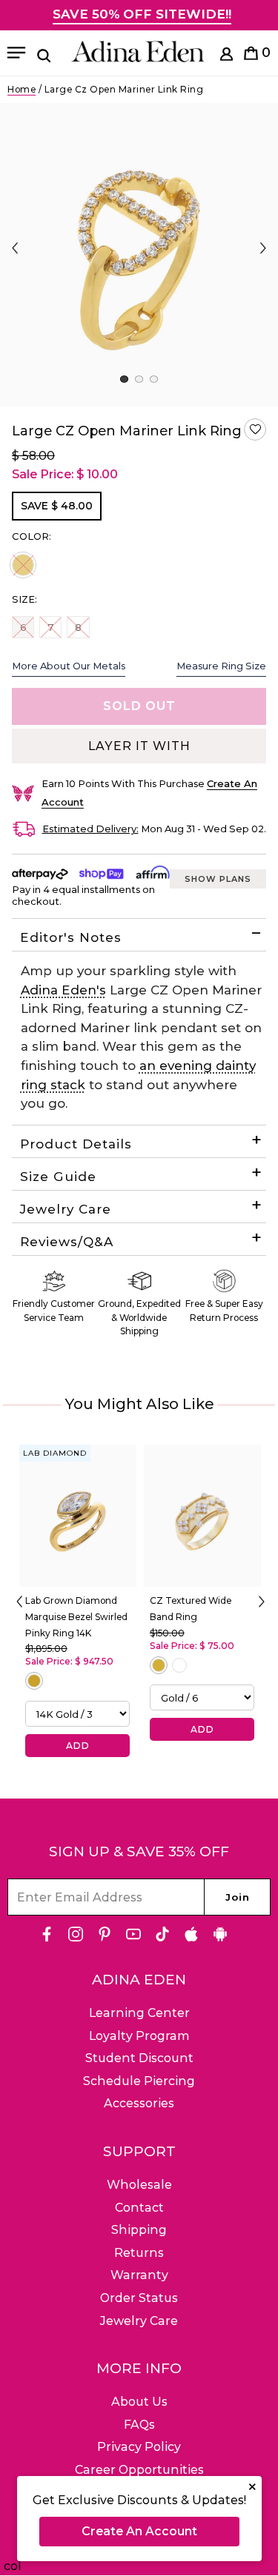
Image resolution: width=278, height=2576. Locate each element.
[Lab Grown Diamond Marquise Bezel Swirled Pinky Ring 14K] (78, 1516)
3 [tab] (154, 379)
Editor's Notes (71, 937)
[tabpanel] (139, 255)
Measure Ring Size (221, 666)
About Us (139, 2402)
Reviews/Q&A (67, 1242)
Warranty (139, 2275)
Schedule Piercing (139, 2081)
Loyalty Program (139, 2036)
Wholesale (139, 2185)
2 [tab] (139, 379)
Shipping (139, 2230)
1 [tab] (124, 379)
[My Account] (226, 57)
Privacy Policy (139, 2447)
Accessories (139, 2103)
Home (21, 89)
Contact (139, 2208)
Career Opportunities (139, 2470)
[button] (255, 429)
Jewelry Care (66, 1209)
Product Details (76, 1144)
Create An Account (139, 2531)
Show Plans (218, 879)
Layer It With (139, 746)
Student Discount (139, 2058)
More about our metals (69, 666)
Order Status (139, 2298)
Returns (139, 2253)
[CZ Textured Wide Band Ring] (202, 1516)
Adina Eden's (63, 990)
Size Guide (58, 1177)
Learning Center (139, 2013)
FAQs (139, 2425)
